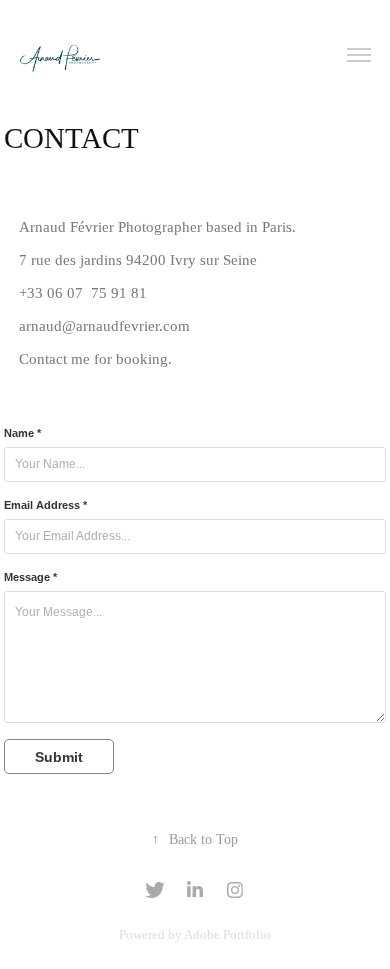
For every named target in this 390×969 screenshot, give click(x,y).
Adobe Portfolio (227, 934)
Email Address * (45, 505)
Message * (30, 577)
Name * (22, 433)
